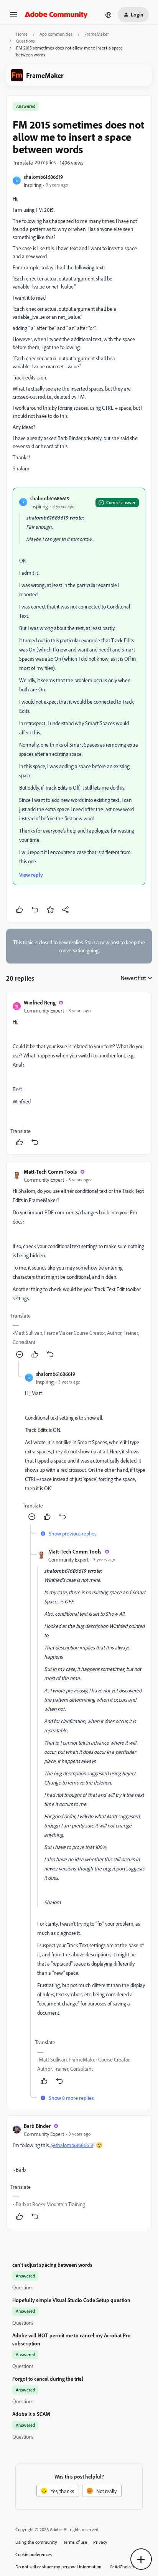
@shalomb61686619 (72, 2145)
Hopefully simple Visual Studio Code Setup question (71, 2300)
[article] (79, 1073)
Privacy (100, 2542)
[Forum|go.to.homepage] (56, 15)
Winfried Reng (40, 1002)
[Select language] (109, 15)
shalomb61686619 (43, 177)
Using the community (36, 2542)
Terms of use (75, 2542)
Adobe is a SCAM (31, 2414)
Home (22, 34)
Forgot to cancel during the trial (48, 2379)
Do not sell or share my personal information (58, 2567)
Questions (26, 41)
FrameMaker (97, 34)
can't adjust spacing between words (52, 2265)
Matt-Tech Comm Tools (50, 1172)
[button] (14, 17)
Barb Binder (37, 2126)
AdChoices (125, 2567)
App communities (56, 34)
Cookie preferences (34, 2554)
